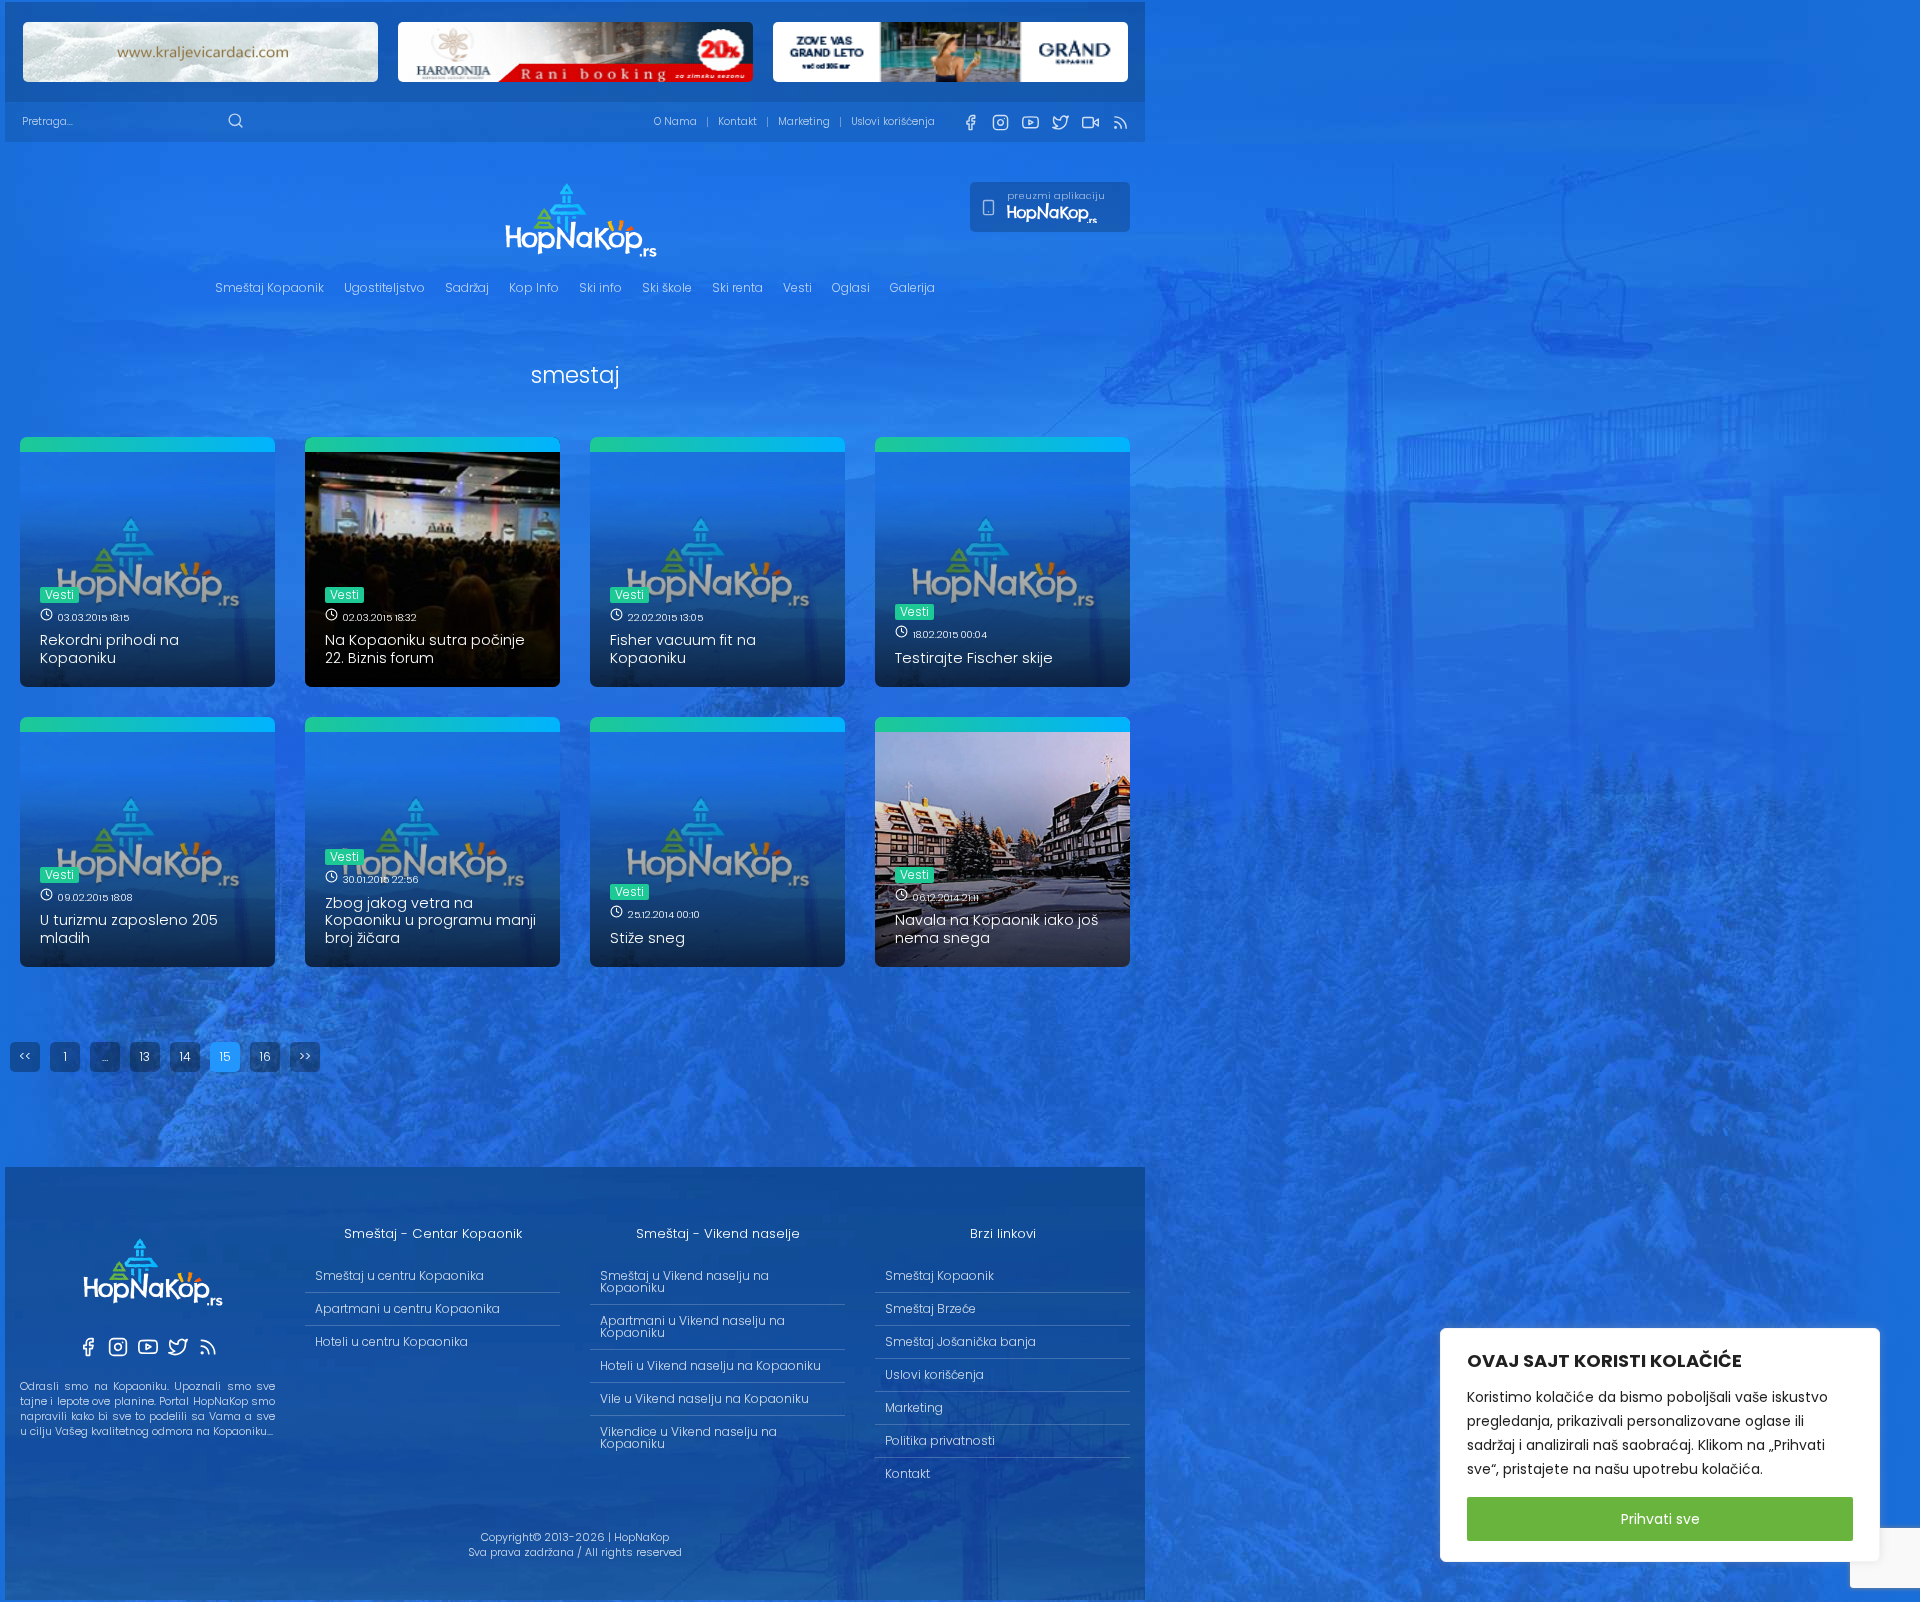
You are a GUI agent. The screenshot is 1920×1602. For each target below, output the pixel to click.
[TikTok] (1090, 122)
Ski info (600, 287)
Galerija (912, 287)
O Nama (675, 121)
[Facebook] (970, 122)
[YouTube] (1030, 122)
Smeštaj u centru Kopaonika (399, 1275)
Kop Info (534, 287)
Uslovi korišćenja (893, 121)
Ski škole (667, 287)
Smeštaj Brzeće (930, 1308)
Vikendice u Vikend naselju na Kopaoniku (688, 1437)
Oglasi (851, 287)
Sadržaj (467, 287)
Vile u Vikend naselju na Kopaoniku (704, 1398)
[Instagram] (1000, 122)
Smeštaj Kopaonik (269, 287)
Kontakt (737, 121)
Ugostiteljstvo (384, 287)
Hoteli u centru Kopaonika (391, 1341)
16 (265, 1056)
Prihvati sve (1660, 1519)
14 (185, 1056)
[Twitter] (1060, 122)
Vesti (797, 287)
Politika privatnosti (940, 1440)
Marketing (804, 121)
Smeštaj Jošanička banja (960, 1341)
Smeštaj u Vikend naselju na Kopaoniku (684, 1281)
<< (25, 1056)
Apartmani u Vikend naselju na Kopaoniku (692, 1326)
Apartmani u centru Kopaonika (407, 1308)
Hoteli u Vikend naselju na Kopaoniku (710, 1365)
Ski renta (737, 287)
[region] (1660, 1445)
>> (305, 1056)
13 (145, 1056)
